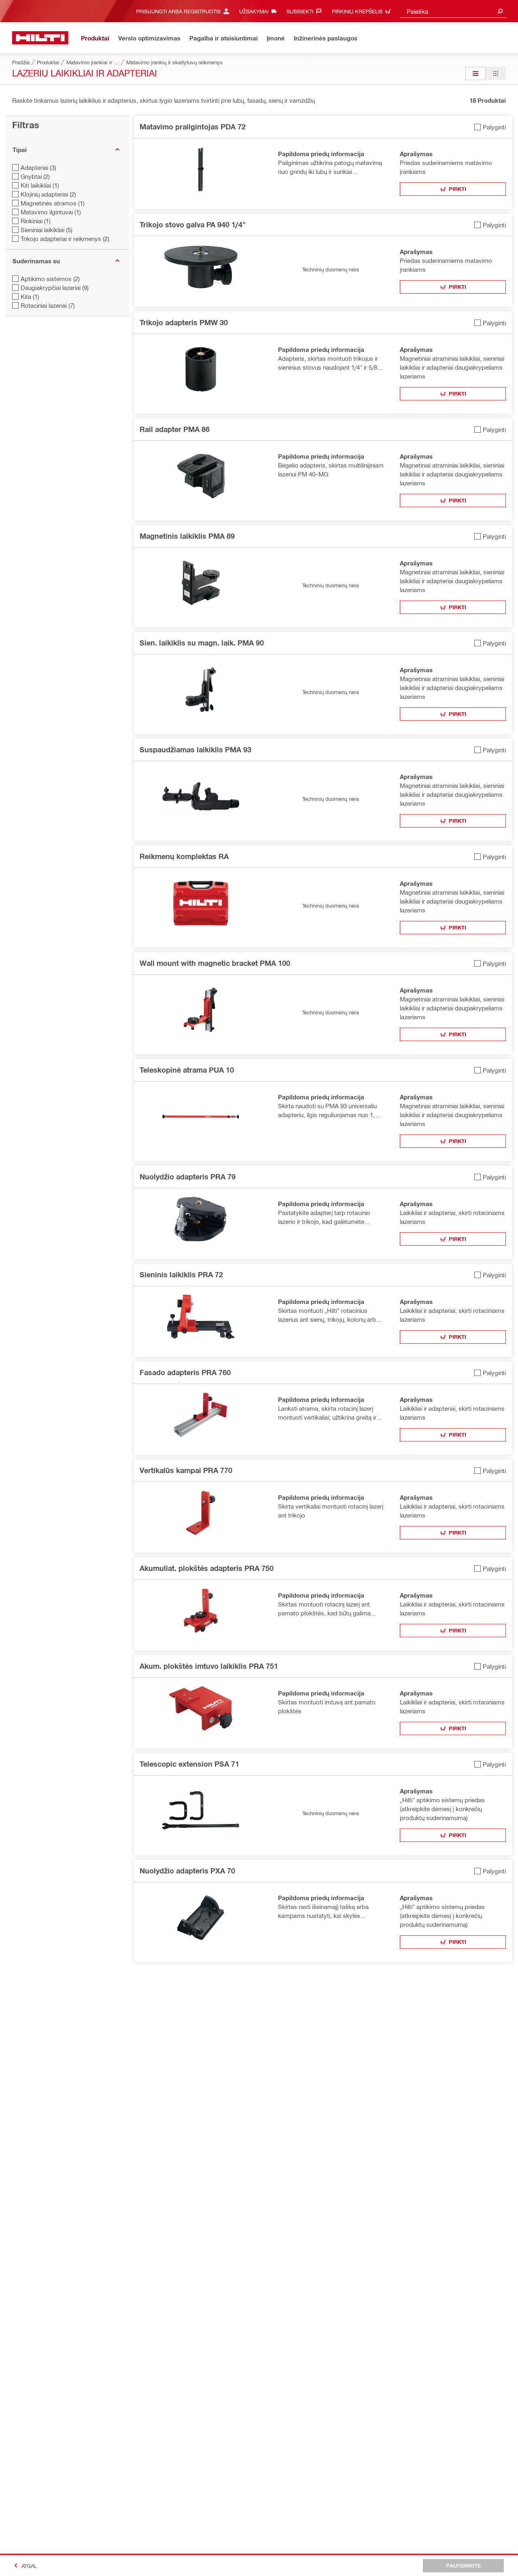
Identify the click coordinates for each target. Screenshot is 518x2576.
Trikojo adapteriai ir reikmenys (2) (65, 239)
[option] (476, 73)
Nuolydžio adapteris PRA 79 (188, 1177)
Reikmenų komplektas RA (184, 856)
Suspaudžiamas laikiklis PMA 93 (195, 749)
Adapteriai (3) (38, 167)
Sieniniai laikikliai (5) (47, 230)
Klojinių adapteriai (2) (48, 194)
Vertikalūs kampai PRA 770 (186, 1470)
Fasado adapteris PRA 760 (185, 1372)
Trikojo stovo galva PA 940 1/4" (193, 224)
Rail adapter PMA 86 (175, 429)
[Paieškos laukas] (500, 11)
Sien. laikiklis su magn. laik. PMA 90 (202, 643)
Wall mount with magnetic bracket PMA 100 (215, 963)
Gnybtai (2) (35, 176)
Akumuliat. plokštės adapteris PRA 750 (207, 1568)
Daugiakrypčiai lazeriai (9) (55, 288)
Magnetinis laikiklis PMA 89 (187, 536)
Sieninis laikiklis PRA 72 (181, 1274)
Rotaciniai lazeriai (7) (48, 305)
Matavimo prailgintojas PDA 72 (193, 127)
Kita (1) (30, 296)
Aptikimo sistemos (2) (50, 279)
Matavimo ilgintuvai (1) (51, 212)
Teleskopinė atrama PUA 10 (187, 1070)
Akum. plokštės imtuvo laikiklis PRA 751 (209, 1666)
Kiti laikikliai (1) (40, 185)
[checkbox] (490, 127)
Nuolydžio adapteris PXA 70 (187, 1871)
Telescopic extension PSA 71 (189, 1764)
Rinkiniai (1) (36, 221)
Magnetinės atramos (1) (53, 203)
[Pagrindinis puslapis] (40, 38)
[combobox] (453, 11)
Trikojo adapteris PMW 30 (184, 322)
